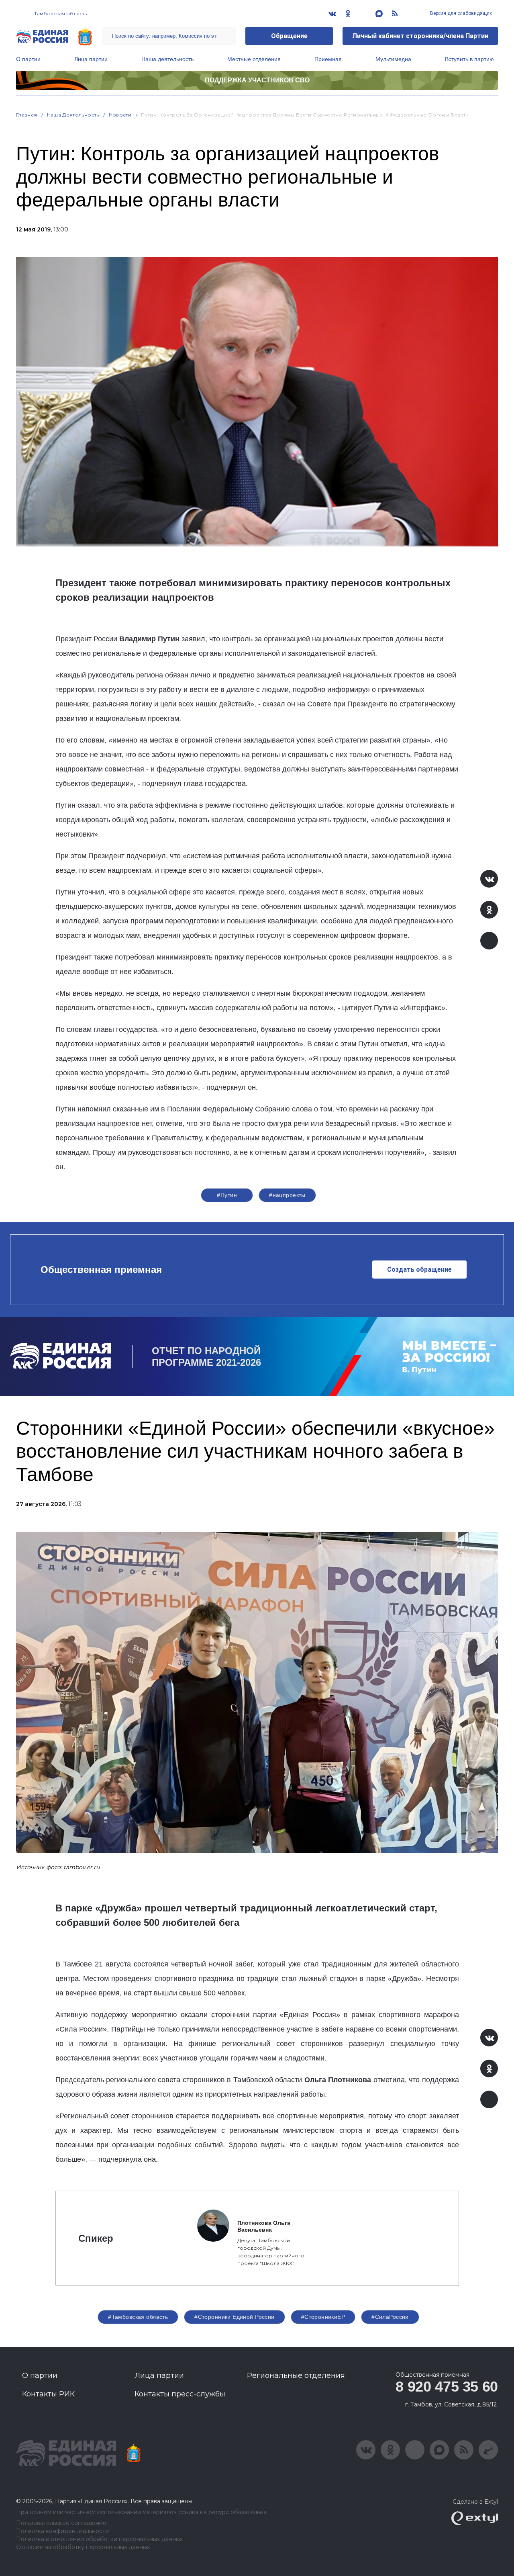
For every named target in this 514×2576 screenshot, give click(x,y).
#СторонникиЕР (323, 2317)
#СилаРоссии (390, 2317)
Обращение (289, 36)
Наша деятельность (167, 59)
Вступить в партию (469, 59)
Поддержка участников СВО (257, 80)
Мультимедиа (393, 59)
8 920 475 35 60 (447, 2387)
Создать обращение (419, 1270)
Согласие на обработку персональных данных (83, 2547)
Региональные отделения (296, 2375)
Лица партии (91, 59)
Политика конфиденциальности (62, 2531)
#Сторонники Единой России (235, 2317)
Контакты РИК (48, 2394)
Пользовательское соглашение (61, 2523)
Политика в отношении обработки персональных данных (99, 2539)
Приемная (328, 59)
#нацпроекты (287, 1195)
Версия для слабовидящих (460, 13)
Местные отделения (254, 59)
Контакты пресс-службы (180, 2394)
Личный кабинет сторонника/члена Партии (420, 36)
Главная (27, 115)
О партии (28, 59)
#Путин (227, 1195)
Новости (120, 115)
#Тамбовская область (138, 2317)
